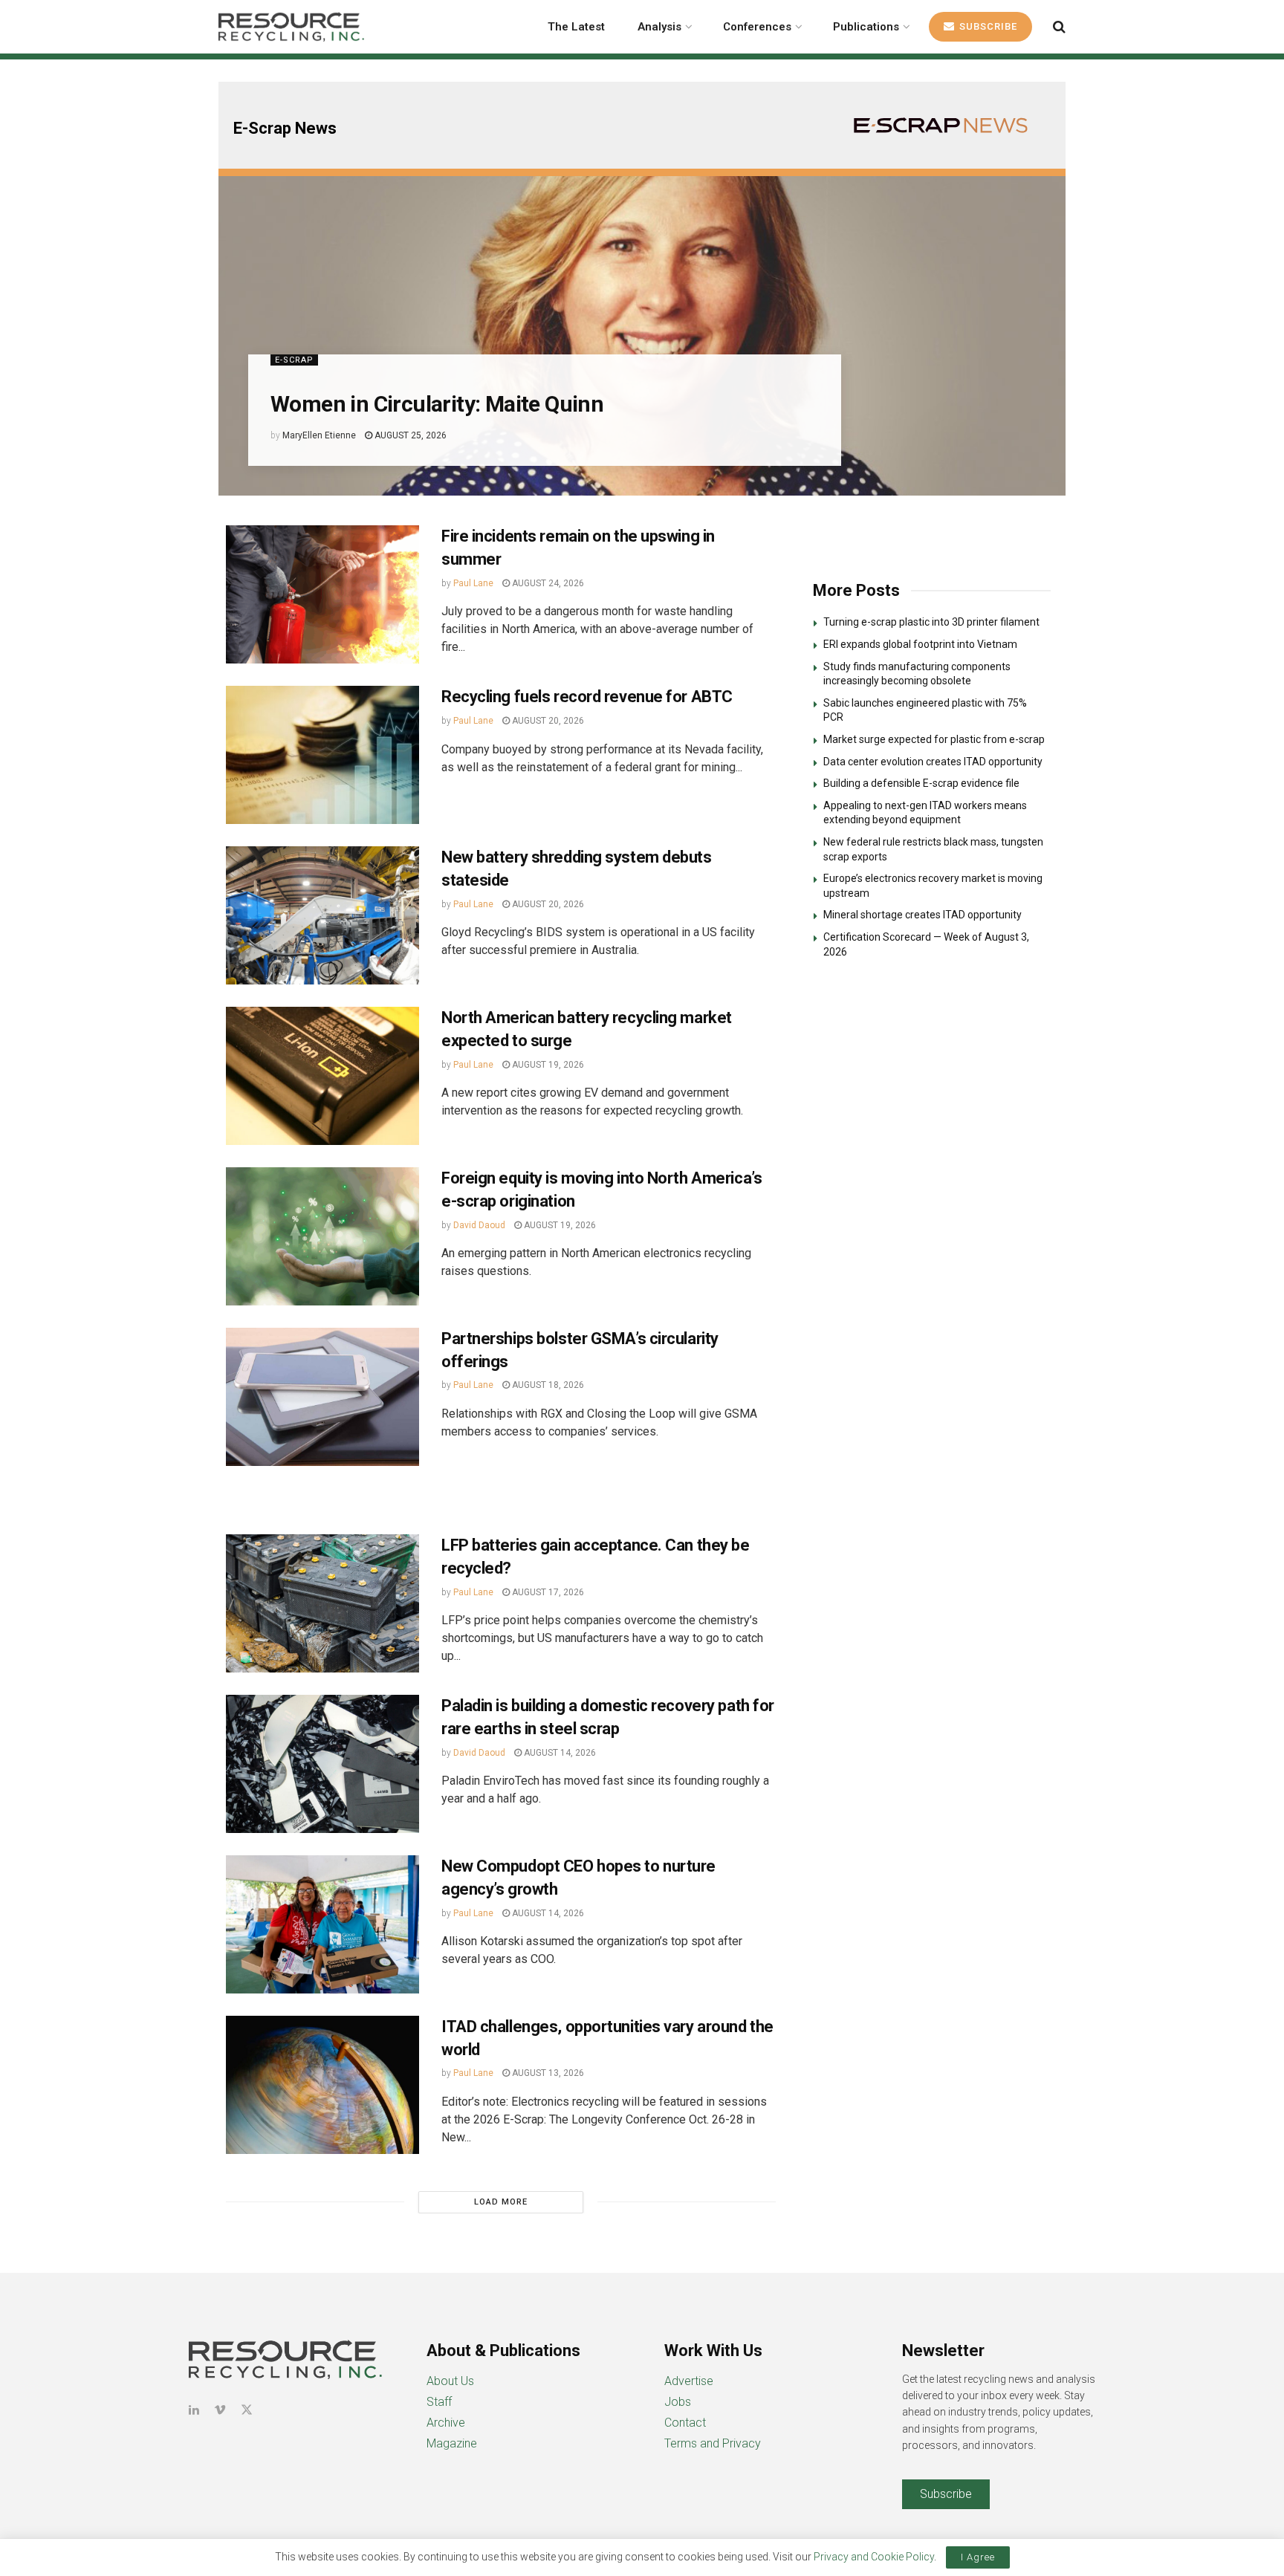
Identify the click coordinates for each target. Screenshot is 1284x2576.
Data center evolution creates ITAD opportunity (933, 762)
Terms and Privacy (713, 2443)
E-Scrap (294, 360)
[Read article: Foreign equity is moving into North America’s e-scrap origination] (322, 1236)
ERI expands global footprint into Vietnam (920, 644)
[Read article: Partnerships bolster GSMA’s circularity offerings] (322, 1397)
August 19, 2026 (547, 1065)
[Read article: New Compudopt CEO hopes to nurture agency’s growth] (322, 1924)
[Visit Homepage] (291, 27)
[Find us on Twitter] (247, 2410)
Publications (866, 27)
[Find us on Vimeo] (220, 2410)
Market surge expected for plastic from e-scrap (934, 739)
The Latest (576, 27)
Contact (685, 2423)
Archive (446, 2423)
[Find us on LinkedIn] (194, 2410)
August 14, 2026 (559, 1753)
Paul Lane (473, 583)
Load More (501, 2202)
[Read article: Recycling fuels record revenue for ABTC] (322, 755)
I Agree (978, 2557)
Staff (439, 2402)
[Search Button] (1059, 27)
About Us (450, 2381)
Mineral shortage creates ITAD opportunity (923, 915)
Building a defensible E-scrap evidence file (921, 783)
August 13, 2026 (547, 2073)
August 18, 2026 (547, 1385)
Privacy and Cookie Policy (874, 2557)
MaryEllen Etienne (319, 435)
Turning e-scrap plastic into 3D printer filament (931, 622)
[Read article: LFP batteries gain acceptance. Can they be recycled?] (322, 1603)
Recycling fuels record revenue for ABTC (587, 697)
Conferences (757, 27)
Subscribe (987, 26)
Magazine (452, 2443)
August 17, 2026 (547, 1592)
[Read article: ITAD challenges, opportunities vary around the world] (322, 2085)
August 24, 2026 (547, 583)
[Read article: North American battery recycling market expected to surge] (322, 1076)
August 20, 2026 (547, 721)
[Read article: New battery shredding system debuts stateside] (322, 915)
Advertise (689, 2381)
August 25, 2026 (409, 435)
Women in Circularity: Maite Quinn (437, 404)
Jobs (678, 2402)
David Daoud (479, 1225)
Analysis (659, 27)
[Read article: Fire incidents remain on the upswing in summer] (322, 594)
